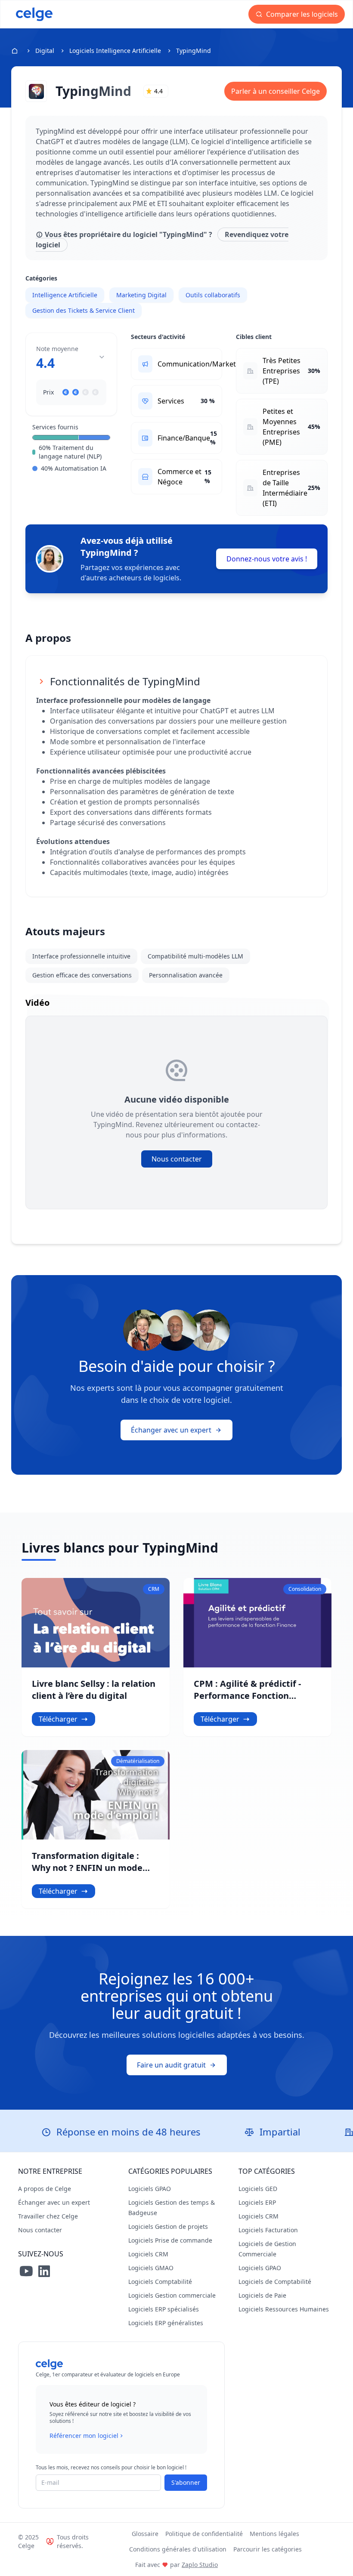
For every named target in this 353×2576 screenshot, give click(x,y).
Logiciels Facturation (268, 2230)
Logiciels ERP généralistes (166, 2323)
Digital (45, 51)
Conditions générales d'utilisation (178, 2549)
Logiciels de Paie (262, 2295)
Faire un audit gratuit (171, 2065)
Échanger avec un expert (171, 1430)
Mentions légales (274, 2534)
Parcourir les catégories (268, 2549)
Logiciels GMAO (151, 2268)
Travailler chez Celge (48, 2216)
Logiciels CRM (148, 2254)
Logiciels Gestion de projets (168, 2226)
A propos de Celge (45, 2189)
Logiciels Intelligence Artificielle (115, 51)
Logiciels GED (258, 2189)
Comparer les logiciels (301, 14)
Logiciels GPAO (150, 2189)
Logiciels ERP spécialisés (164, 2309)
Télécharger (58, 1719)
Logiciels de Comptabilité (275, 2282)
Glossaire (145, 2534)
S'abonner (186, 2482)
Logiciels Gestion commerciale (172, 2295)
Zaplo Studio (200, 2565)
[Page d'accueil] (34, 14)
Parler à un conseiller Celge (276, 91)
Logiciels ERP (257, 2202)
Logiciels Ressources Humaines (284, 2309)
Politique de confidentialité (204, 2534)
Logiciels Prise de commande (170, 2240)
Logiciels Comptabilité (160, 2282)
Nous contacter (177, 1159)
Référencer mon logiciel (84, 2436)
